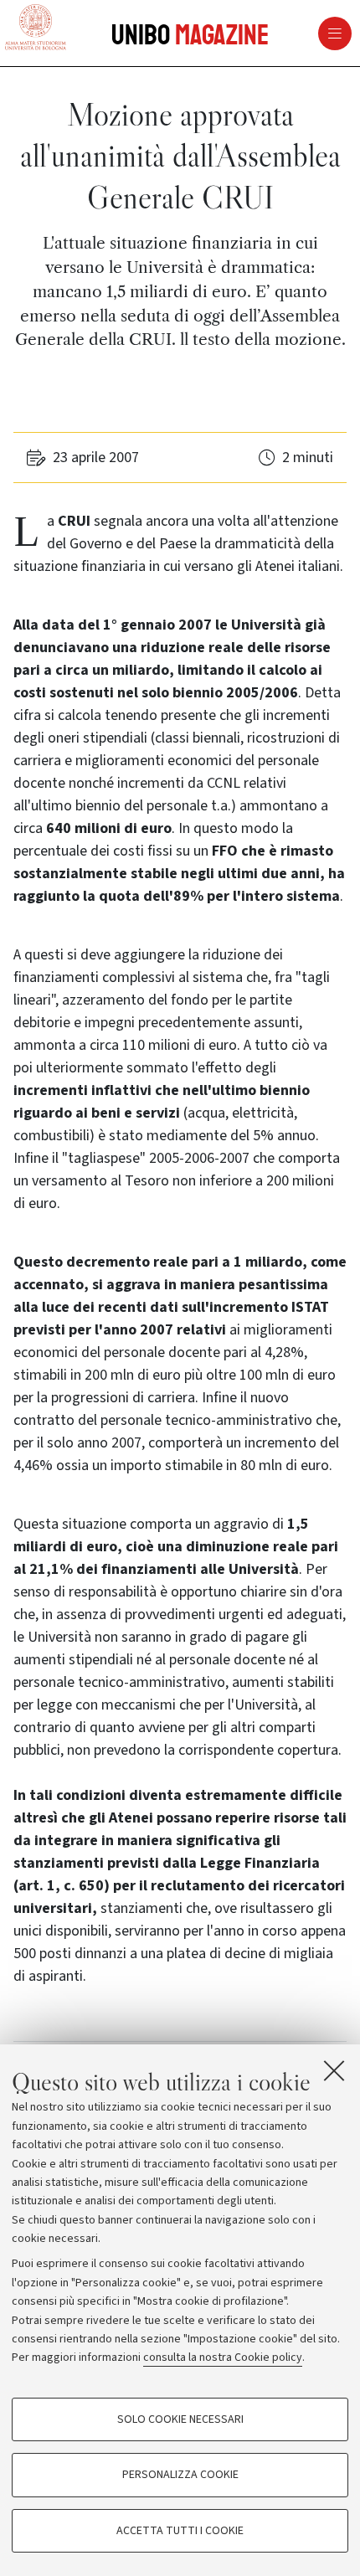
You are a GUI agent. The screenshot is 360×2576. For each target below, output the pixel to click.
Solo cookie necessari (180, 2419)
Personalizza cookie (180, 2475)
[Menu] (274, 33)
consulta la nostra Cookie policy (223, 2357)
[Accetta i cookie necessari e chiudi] (334, 2070)
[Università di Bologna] (36, 28)
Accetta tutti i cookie (180, 2531)
